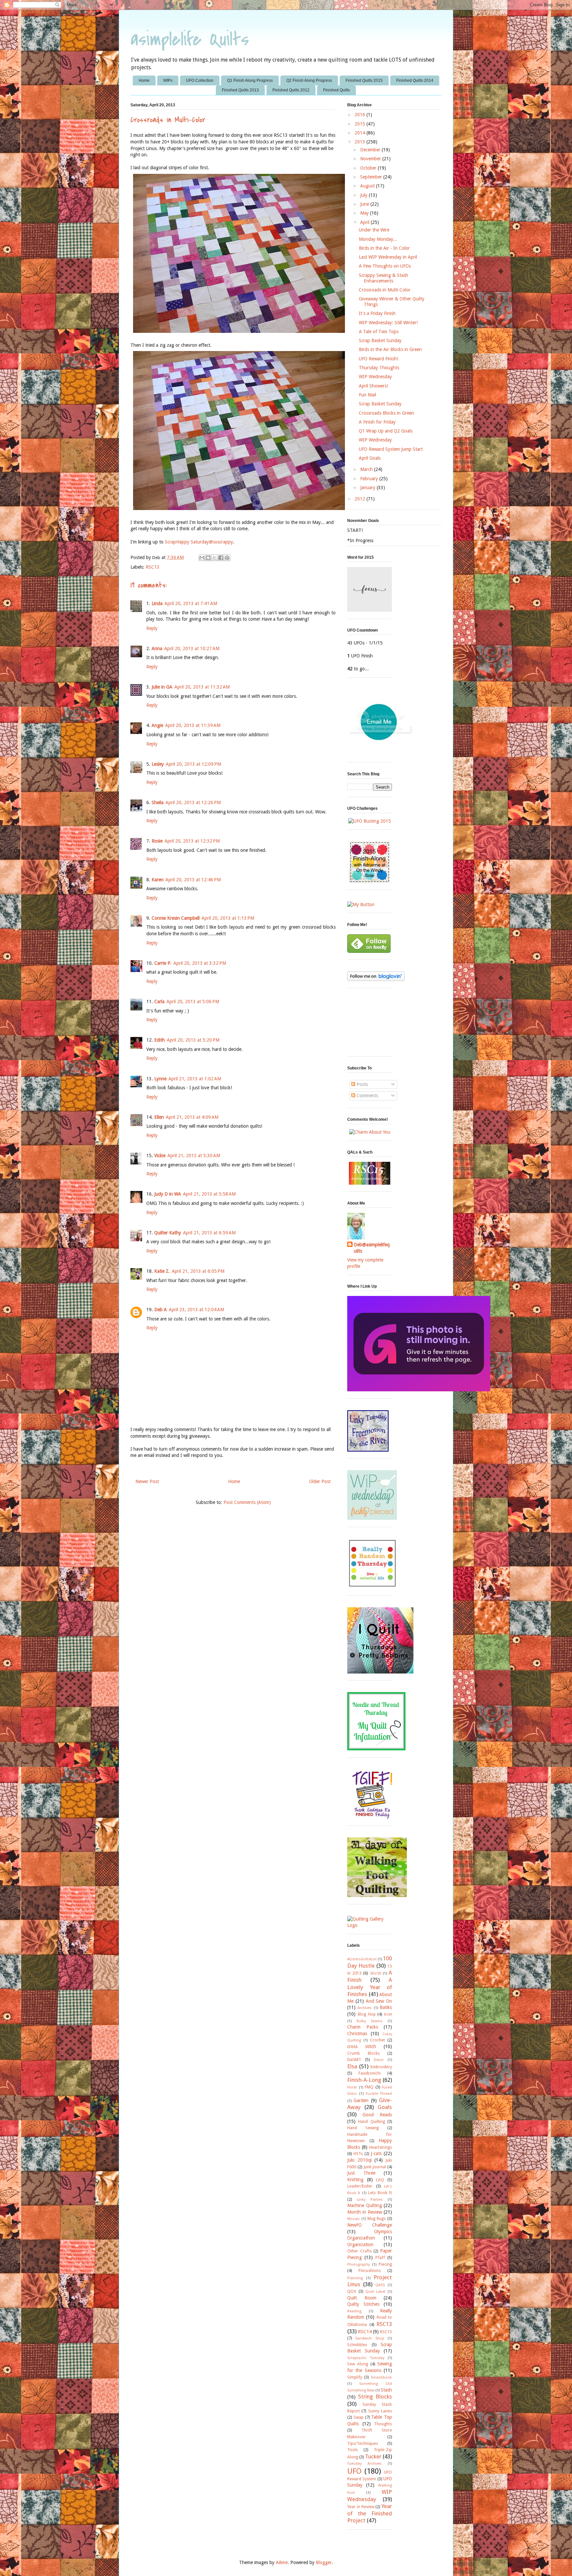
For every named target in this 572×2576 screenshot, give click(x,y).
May (365, 213)
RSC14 (365, 2332)
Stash (386, 2390)
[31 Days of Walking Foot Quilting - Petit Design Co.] (377, 1895)
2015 (360, 124)
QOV (352, 2291)
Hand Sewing (363, 2128)
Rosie (157, 841)
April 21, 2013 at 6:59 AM (209, 1233)
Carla (159, 1002)
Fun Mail (367, 395)
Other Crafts (359, 2251)
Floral (352, 2087)
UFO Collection (200, 80)
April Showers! (373, 386)
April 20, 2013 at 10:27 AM (192, 648)
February (370, 479)
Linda (157, 603)
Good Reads (377, 2115)
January (368, 488)
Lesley (158, 764)
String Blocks (375, 2396)
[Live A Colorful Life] (372, 1587)
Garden (361, 2100)
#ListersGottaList (362, 1959)
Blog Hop (367, 2014)
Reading (354, 2311)
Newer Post (147, 1481)
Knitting (355, 2180)
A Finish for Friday (377, 422)
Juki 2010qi (359, 2160)
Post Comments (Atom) (247, 1502)
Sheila (158, 802)
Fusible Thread (379, 2094)
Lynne (160, 1079)
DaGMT (354, 2060)
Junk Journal (375, 2167)
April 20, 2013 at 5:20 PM (193, 1040)
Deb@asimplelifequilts (372, 1248)
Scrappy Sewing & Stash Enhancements (383, 278)
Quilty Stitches (363, 2304)
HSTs (358, 2154)
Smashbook (381, 2377)
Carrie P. (163, 963)
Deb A (161, 1310)
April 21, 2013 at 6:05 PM (198, 1271)
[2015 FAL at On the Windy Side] (370, 881)
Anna (157, 648)
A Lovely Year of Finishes (370, 1987)
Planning (355, 2278)
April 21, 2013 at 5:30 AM (194, 1156)
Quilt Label (376, 2292)
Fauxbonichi (370, 2073)
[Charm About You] (370, 1132)
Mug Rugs (377, 2218)
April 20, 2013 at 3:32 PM (200, 963)
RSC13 (153, 567)
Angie (157, 725)
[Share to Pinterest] (227, 558)
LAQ (380, 2180)
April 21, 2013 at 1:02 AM (195, 1079)
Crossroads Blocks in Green (386, 413)
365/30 (375, 1973)
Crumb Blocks (363, 2053)
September (372, 177)
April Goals (370, 458)
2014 (360, 133)
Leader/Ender (360, 2186)
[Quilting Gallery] (370, 1925)
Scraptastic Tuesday (366, 2358)
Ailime (282, 2562)
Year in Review (361, 2507)
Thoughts (383, 2424)
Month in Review (365, 2212)
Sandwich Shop (370, 2338)
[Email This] (202, 558)
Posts (361, 1084)
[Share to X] (215, 558)
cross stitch (362, 2046)
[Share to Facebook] (221, 558)
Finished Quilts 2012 (291, 90)
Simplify (355, 2377)
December (371, 150)
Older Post (320, 1481)
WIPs (168, 80)
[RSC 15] (370, 1183)
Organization (360, 2244)
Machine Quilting (365, 2205)
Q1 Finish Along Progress (250, 80)
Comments (367, 1096)
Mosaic (354, 2219)
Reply (152, 628)
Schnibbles (357, 2345)
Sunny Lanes (380, 2411)
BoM (388, 2014)
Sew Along (358, 2364)
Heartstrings (381, 2147)
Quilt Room (362, 2298)
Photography (358, 2265)
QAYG (380, 2285)
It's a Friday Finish (377, 313)
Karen (158, 880)
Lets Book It (380, 2193)
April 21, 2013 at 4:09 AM (192, 1117)
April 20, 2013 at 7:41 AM (191, 603)
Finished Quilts (336, 90)
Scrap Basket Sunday (380, 340)
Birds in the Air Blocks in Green (390, 349)
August (368, 186)
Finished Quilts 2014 (415, 80)
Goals (385, 2107)
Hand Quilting (371, 2121)
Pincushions (370, 2270)
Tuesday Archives (364, 2464)
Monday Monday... (378, 239)
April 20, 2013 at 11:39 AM (193, 725)
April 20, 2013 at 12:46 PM (193, 880)
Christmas (357, 2034)
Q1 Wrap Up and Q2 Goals (386, 431)
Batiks (386, 2007)
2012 (360, 499)
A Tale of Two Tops (379, 332)
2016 (360, 115)
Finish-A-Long (364, 2080)
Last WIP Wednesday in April (388, 257)
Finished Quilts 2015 (364, 80)
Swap (358, 2417)
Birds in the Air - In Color (384, 248)
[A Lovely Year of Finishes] (361, 904)
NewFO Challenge (370, 2225)
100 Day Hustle (370, 1962)
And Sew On (379, 2001)
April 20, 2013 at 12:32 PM (192, 841)
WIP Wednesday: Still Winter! (388, 323)
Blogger (324, 2562)
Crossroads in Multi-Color (385, 290)
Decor (379, 2060)
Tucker (373, 2456)
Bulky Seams (370, 2021)
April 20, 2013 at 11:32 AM (202, 687)
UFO (354, 2471)
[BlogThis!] (208, 558)
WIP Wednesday (375, 377)
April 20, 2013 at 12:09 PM (193, 764)
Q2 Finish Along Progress (309, 80)
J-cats (376, 2153)
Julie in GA (162, 687)
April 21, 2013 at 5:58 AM (209, 1194)
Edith (160, 1040)
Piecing (385, 2264)
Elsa (352, 2066)
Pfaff (380, 2258)
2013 (360, 142)
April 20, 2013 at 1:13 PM (228, 918)
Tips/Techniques (363, 2443)
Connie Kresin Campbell (176, 918)
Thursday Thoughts (379, 368)
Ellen (159, 1117)
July (364, 195)
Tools (353, 2450)
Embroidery (381, 2067)
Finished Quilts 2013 (240, 90)
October (369, 168)
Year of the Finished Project (370, 2513)
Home (144, 80)
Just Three (361, 2173)
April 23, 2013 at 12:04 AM (196, 1310)
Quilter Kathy (168, 1233)
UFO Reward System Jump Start (391, 449)
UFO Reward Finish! (379, 359)
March (367, 469)
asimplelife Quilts (190, 40)
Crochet (378, 2040)
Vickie (160, 1156)
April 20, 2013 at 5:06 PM (193, 1002)
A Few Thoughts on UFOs (385, 266)
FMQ (369, 2087)
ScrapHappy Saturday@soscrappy (199, 542)
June (365, 204)
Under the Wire (374, 230)
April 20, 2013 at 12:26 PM (193, 802)
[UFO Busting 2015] (370, 821)
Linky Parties (370, 2200)
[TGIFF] (372, 1817)
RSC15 (386, 2332)
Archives (365, 2008)
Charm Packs (363, 2027)
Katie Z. (162, 1271)
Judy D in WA (168, 1194)
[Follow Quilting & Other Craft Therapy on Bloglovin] (376, 979)
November (371, 159)
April (365, 222)
